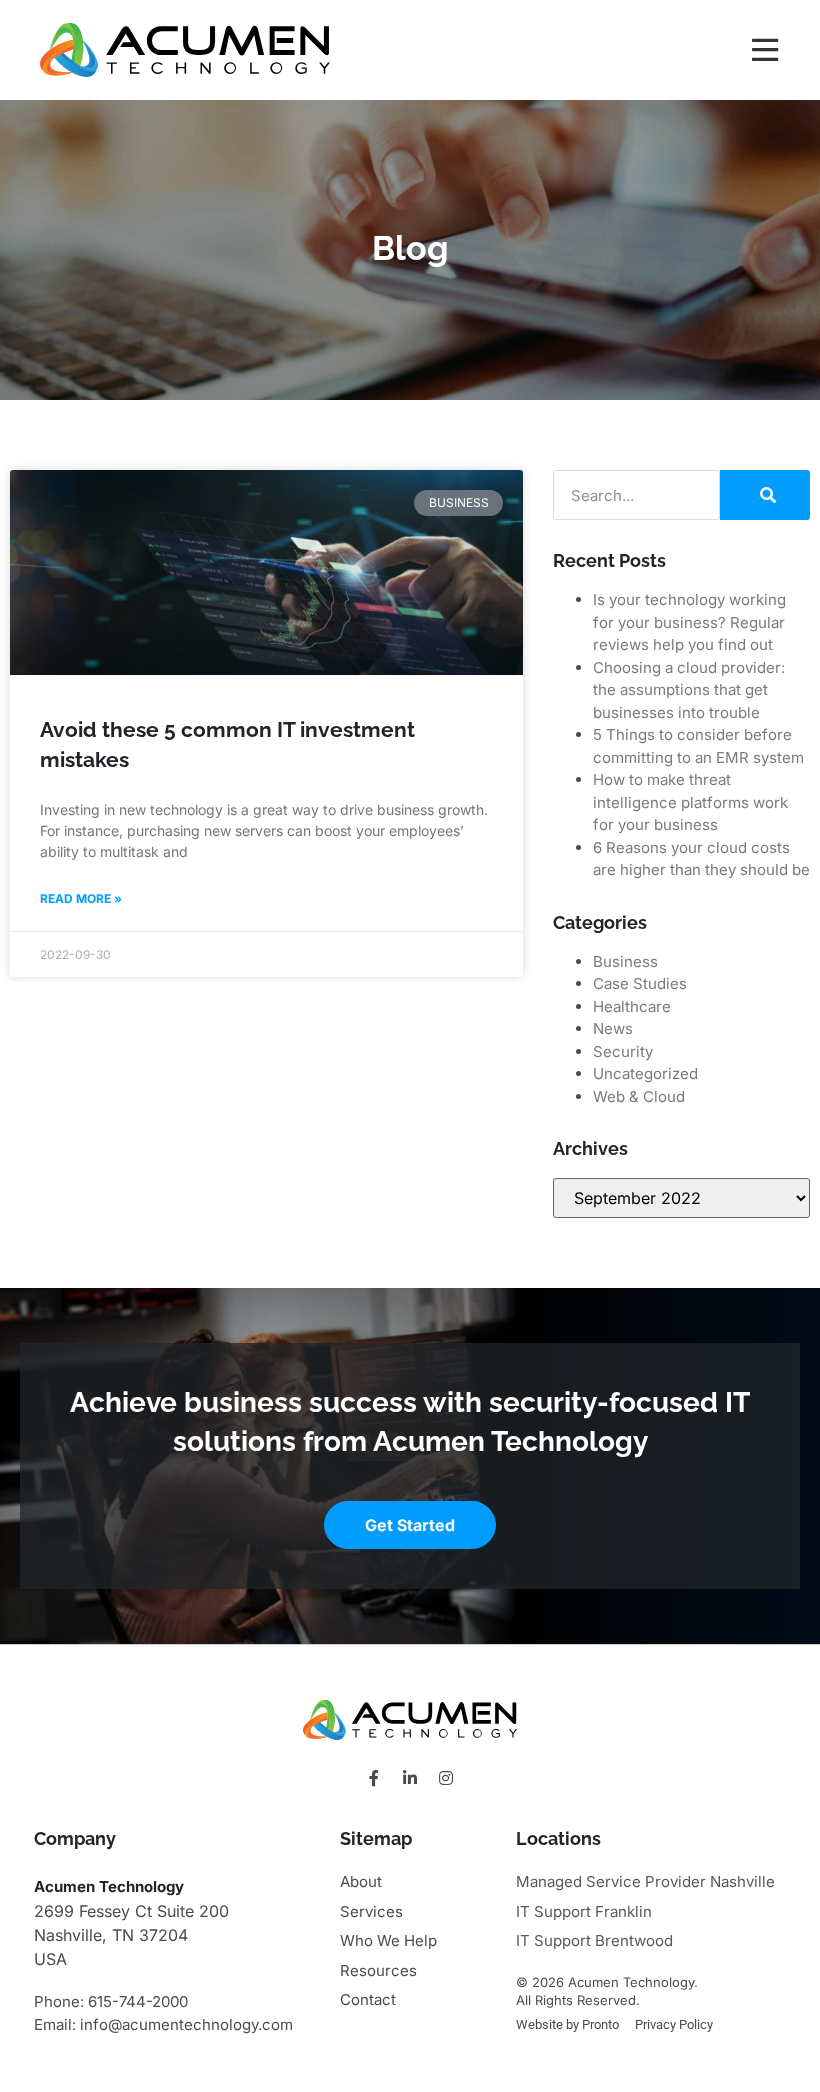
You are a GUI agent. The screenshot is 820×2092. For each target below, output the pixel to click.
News (613, 1028)
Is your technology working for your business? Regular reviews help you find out (689, 622)
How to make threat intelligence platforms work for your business (690, 802)
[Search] (765, 495)
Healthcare (632, 1006)
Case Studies (640, 983)
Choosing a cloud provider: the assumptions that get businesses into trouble (689, 690)
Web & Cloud (639, 1096)
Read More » (81, 898)
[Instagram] (446, 1778)
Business (625, 961)
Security (623, 1051)
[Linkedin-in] (410, 1778)
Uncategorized (645, 1073)
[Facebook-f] (374, 1778)
